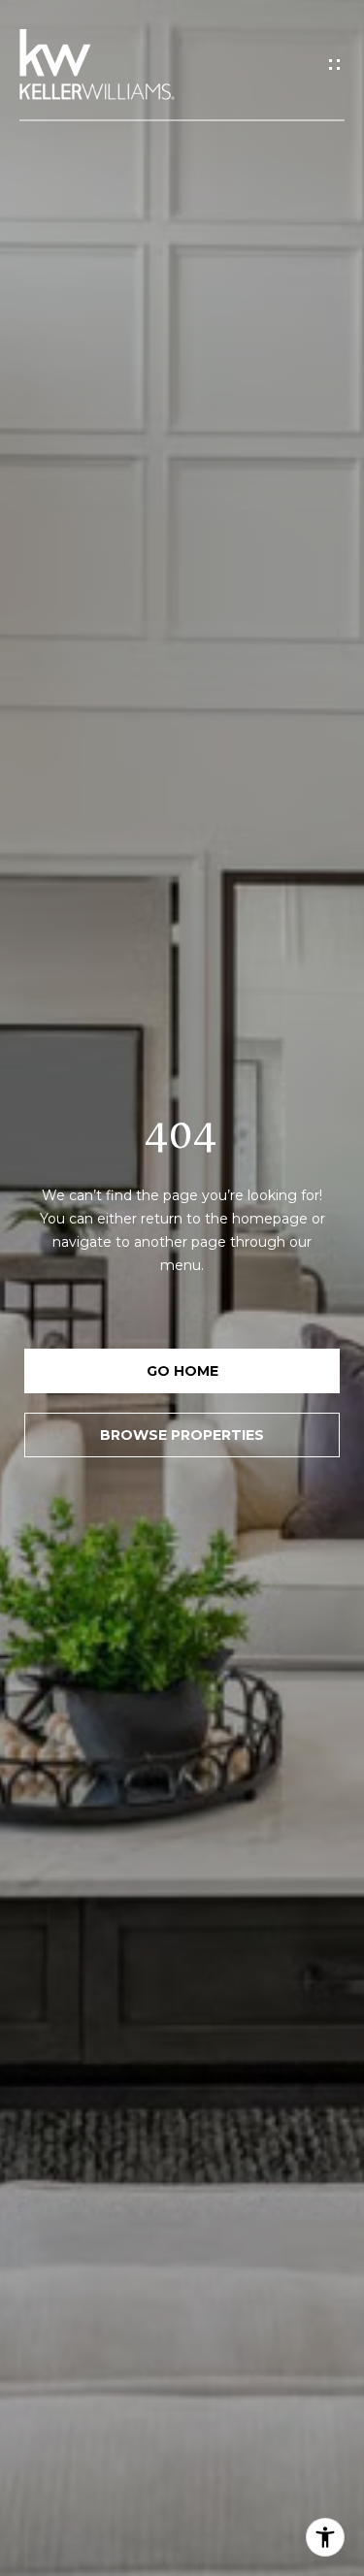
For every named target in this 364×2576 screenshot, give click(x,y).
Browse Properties (182, 1435)
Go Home (182, 1371)
